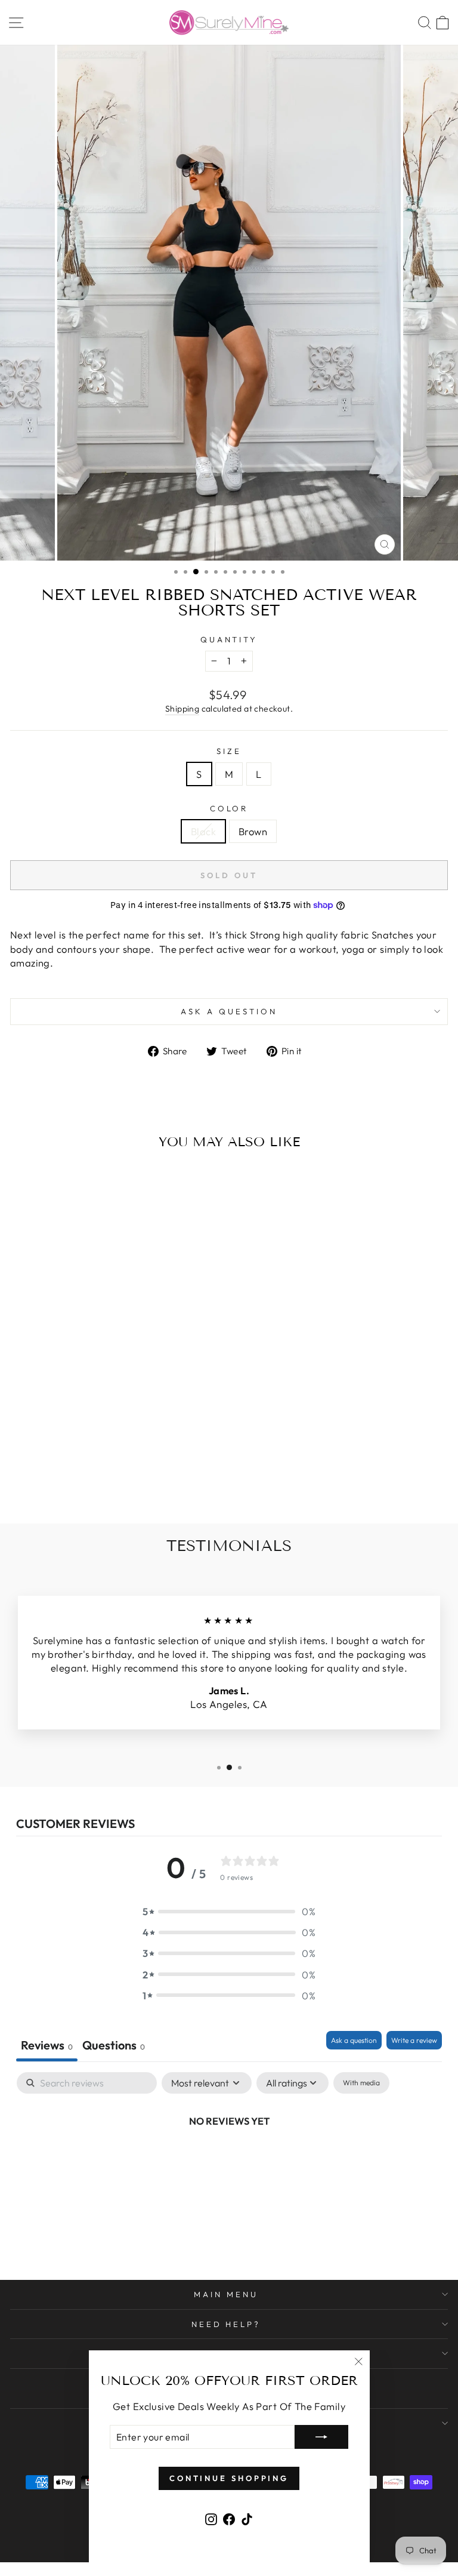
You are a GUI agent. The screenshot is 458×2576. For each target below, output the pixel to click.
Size (229, 751)
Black (203, 831)
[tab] (114, 2046)
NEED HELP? (226, 2324)
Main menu (226, 2294)
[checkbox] (361, 2083)
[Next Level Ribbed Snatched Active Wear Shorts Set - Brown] (101, 1483)
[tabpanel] (229, 2161)
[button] (229, 1911)
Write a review (414, 2040)
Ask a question (229, 1011)
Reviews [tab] (47, 2045)
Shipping (182, 709)
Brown (253, 831)
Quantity (229, 639)
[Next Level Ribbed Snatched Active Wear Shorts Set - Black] (87, 1483)
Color (229, 808)
